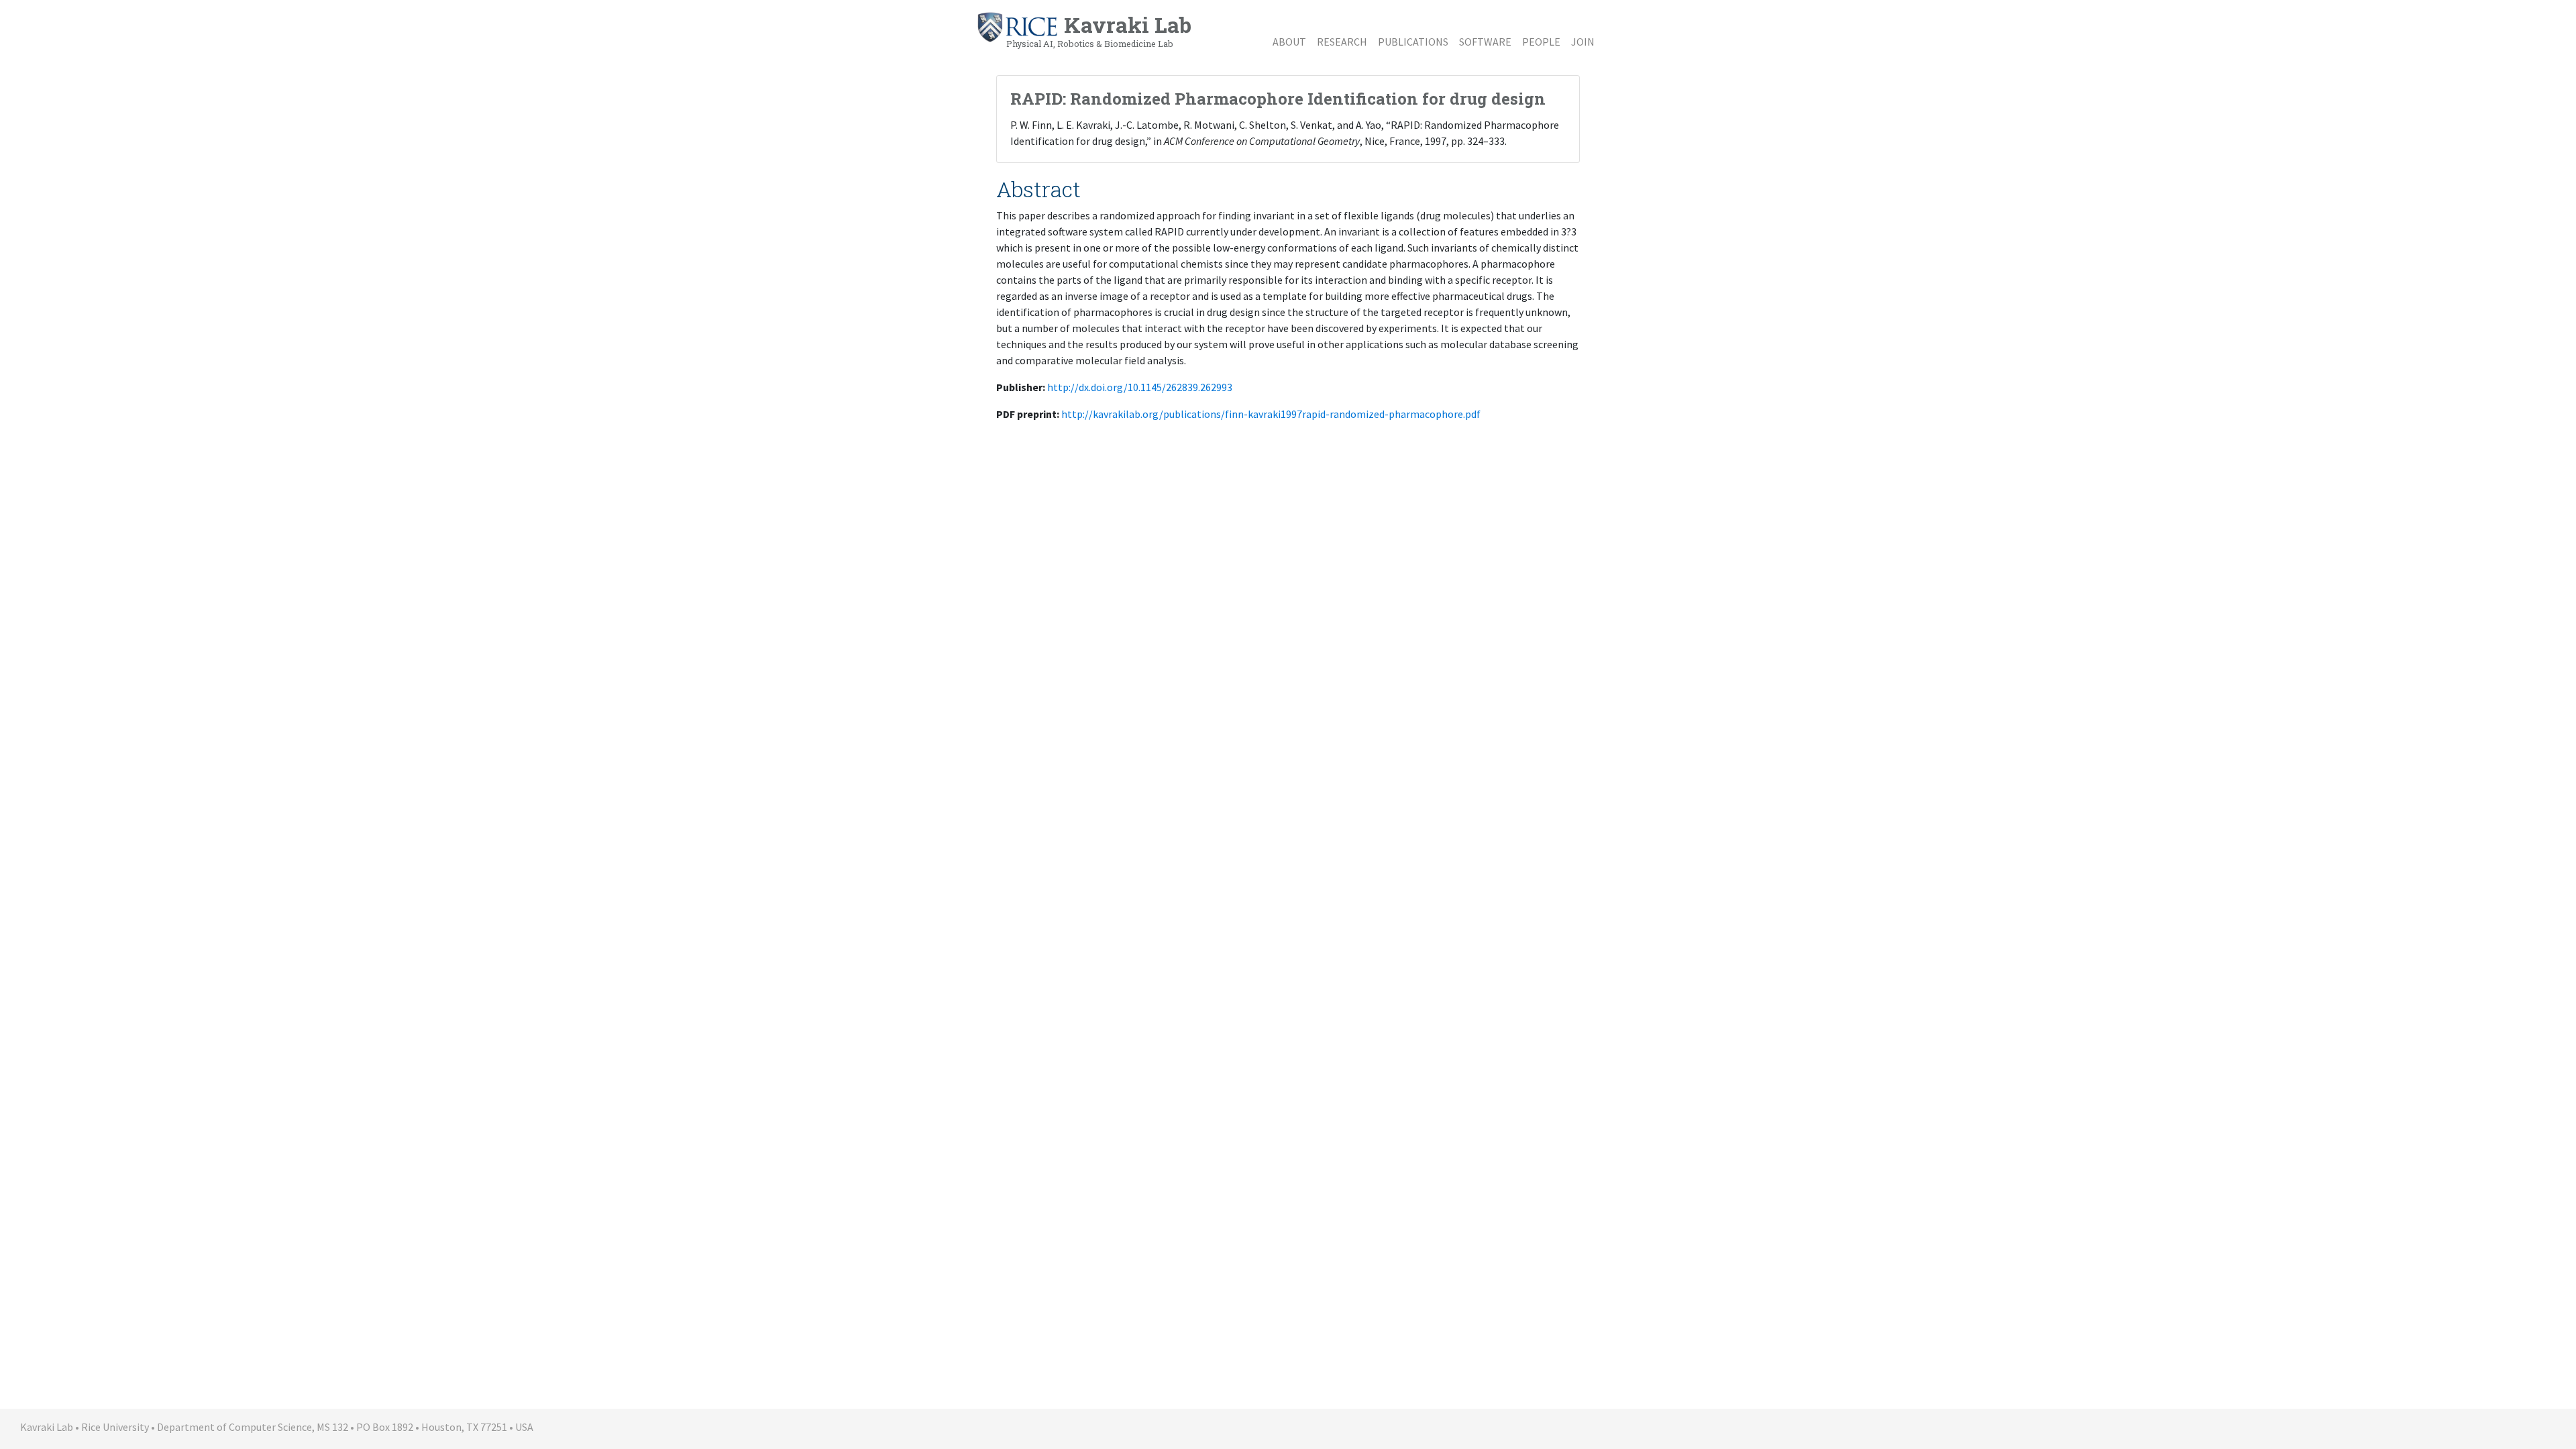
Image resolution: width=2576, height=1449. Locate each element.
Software (1485, 42)
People (1541, 42)
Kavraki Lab (1099, 30)
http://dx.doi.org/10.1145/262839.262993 (1140, 387)
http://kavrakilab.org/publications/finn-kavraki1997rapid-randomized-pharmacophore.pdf (1271, 414)
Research (1342, 42)
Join (1583, 42)
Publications (1413, 42)
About (1289, 42)
